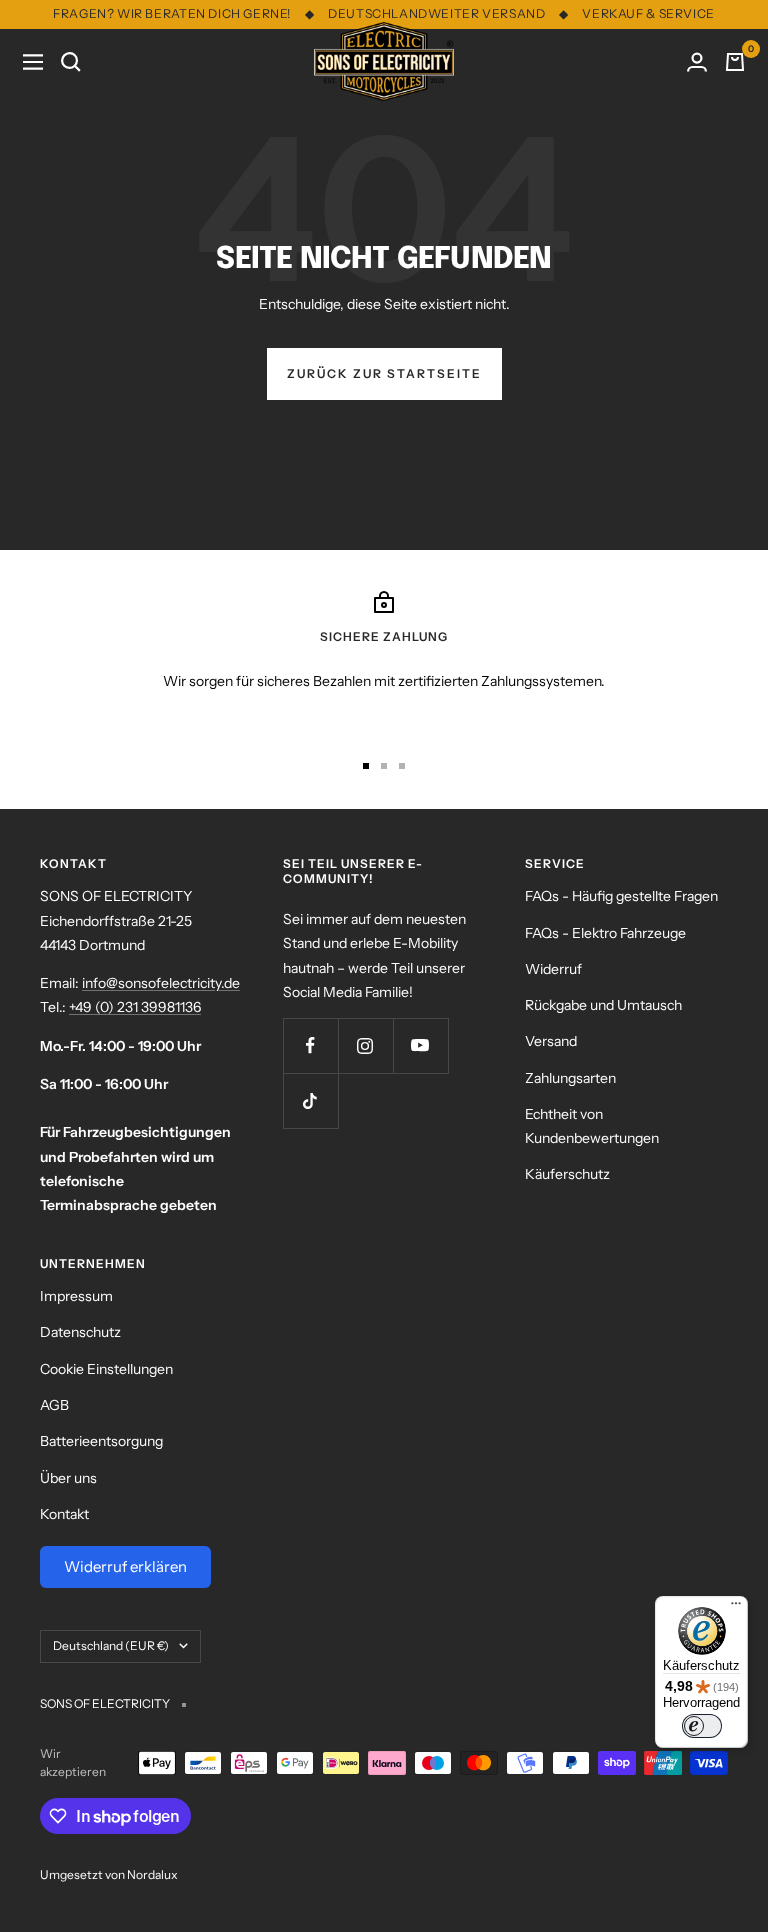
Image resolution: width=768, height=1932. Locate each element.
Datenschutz (80, 1332)
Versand (551, 1041)
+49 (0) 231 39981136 (135, 1007)
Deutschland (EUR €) (111, 1645)
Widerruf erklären (125, 1566)
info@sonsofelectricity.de (161, 983)
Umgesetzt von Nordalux (109, 1874)
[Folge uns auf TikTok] (310, 1100)
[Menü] (736, 1608)
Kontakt (64, 1514)
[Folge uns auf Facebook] (310, 1045)
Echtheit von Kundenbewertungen (592, 1126)
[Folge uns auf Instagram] (365, 1045)
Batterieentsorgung (101, 1441)
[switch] (702, 1726)
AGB (54, 1405)
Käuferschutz (567, 1174)
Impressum (76, 1296)
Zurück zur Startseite (384, 373)
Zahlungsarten (570, 1078)
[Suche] (71, 62)
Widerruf (553, 969)
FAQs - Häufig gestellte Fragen (621, 896)
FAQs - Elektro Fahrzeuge (605, 933)
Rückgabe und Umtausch (603, 1005)
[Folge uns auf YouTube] (420, 1045)
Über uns (68, 1478)
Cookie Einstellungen (106, 1369)
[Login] (697, 62)
